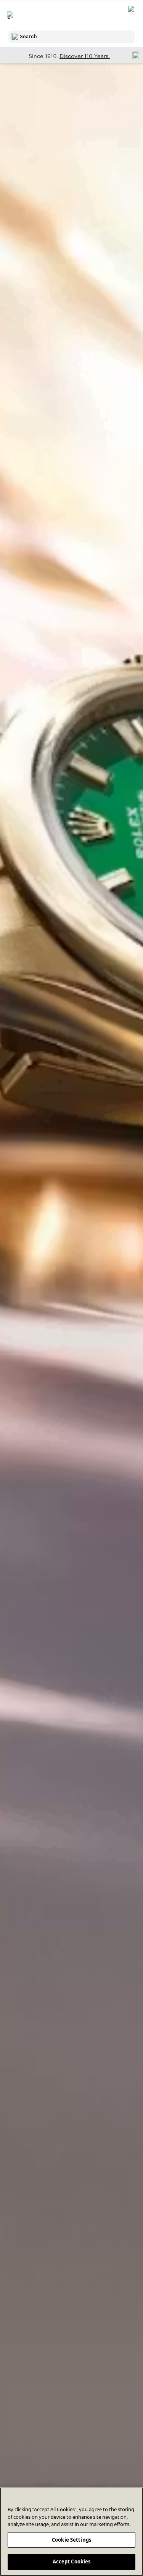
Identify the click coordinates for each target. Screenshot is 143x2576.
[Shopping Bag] (132, 15)
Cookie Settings (71, 2540)
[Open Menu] (11, 15)
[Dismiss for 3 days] (134, 55)
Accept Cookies (72, 2562)
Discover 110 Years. (85, 56)
